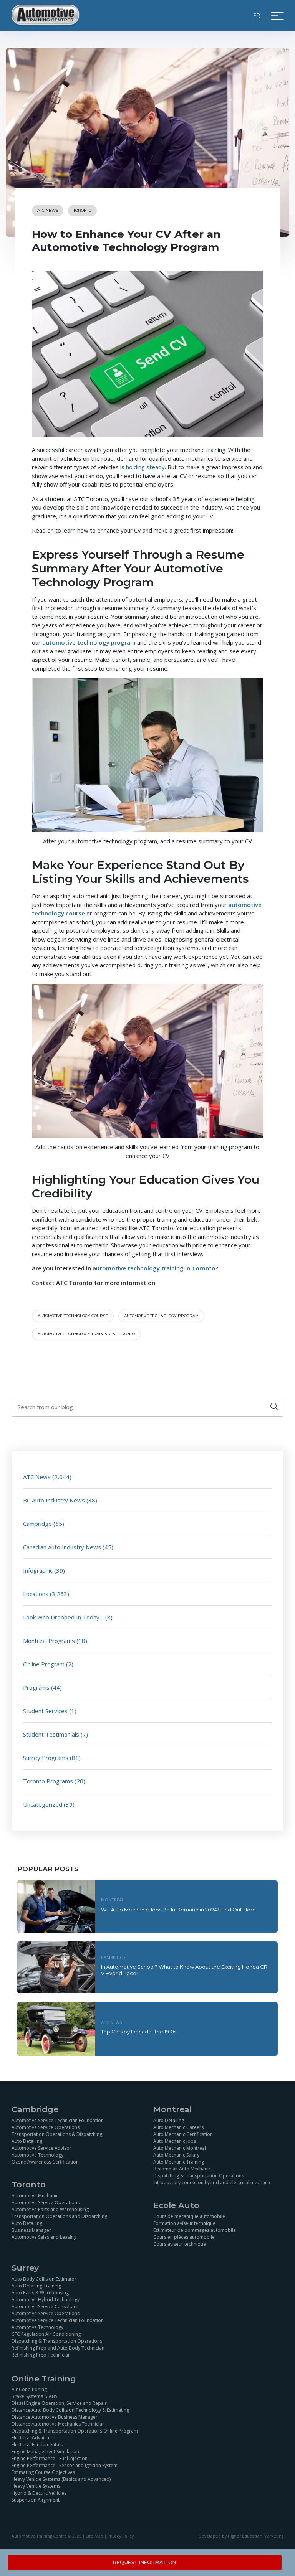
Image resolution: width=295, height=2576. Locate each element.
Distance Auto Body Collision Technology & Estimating (70, 2410)
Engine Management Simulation (45, 2452)
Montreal (113, 1900)
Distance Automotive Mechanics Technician (58, 2424)
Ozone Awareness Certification (45, 2162)
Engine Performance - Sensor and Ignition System (65, 2466)
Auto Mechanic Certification (183, 2134)
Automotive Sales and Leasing (44, 2237)
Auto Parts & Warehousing (40, 2293)
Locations (36, 1594)
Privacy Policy (121, 2536)
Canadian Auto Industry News (62, 1547)
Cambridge (37, 1524)
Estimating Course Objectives (43, 2473)
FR (257, 15)
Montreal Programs (49, 1641)
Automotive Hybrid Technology (46, 2300)
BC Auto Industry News (54, 1500)
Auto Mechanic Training (179, 2162)
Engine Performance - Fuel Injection (50, 2459)
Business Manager (31, 2230)
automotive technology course (73, 1316)
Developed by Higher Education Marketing (241, 2536)
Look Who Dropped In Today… (63, 1617)
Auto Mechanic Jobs (175, 2141)
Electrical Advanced (33, 2438)
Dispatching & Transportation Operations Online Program (75, 2431)
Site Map (94, 2536)
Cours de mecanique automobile (189, 2216)
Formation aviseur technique (184, 2223)
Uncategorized (43, 1804)
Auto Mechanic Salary (176, 2155)
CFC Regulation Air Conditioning (46, 2334)
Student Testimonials (51, 1734)
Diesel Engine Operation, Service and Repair (59, 2404)
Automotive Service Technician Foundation (58, 2120)
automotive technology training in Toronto (86, 1334)
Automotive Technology (37, 2155)
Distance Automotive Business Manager (55, 2417)
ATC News (48, 210)
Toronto (82, 210)
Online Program (44, 1664)
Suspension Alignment (36, 2500)
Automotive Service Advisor (41, 2148)
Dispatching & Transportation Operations (199, 2176)
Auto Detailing (27, 2141)
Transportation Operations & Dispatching (57, 2134)
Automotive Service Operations (46, 2127)
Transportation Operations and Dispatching (59, 2216)
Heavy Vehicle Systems (36, 2486)
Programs (36, 1687)
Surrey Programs (46, 1758)
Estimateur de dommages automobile (195, 2230)
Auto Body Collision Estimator (44, 2279)
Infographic (38, 1570)
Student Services (45, 1711)
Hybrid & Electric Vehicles (39, 2493)
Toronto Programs (48, 1781)
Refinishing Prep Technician (41, 2355)
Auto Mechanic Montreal (180, 2148)
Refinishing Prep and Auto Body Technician (58, 2348)
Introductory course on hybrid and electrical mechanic (212, 2183)
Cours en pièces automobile (184, 2237)
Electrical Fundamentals (37, 2445)
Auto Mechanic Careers (178, 2127)
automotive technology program (161, 1316)
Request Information (145, 2562)
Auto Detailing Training (36, 2286)
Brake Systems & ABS (34, 2397)
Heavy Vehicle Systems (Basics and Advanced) (61, 2480)
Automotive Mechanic (35, 2196)
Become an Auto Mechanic (182, 2169)
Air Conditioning (29, 2390)
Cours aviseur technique (180, 2244)
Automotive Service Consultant (45, 2306)
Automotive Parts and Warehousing (50, 2209)
